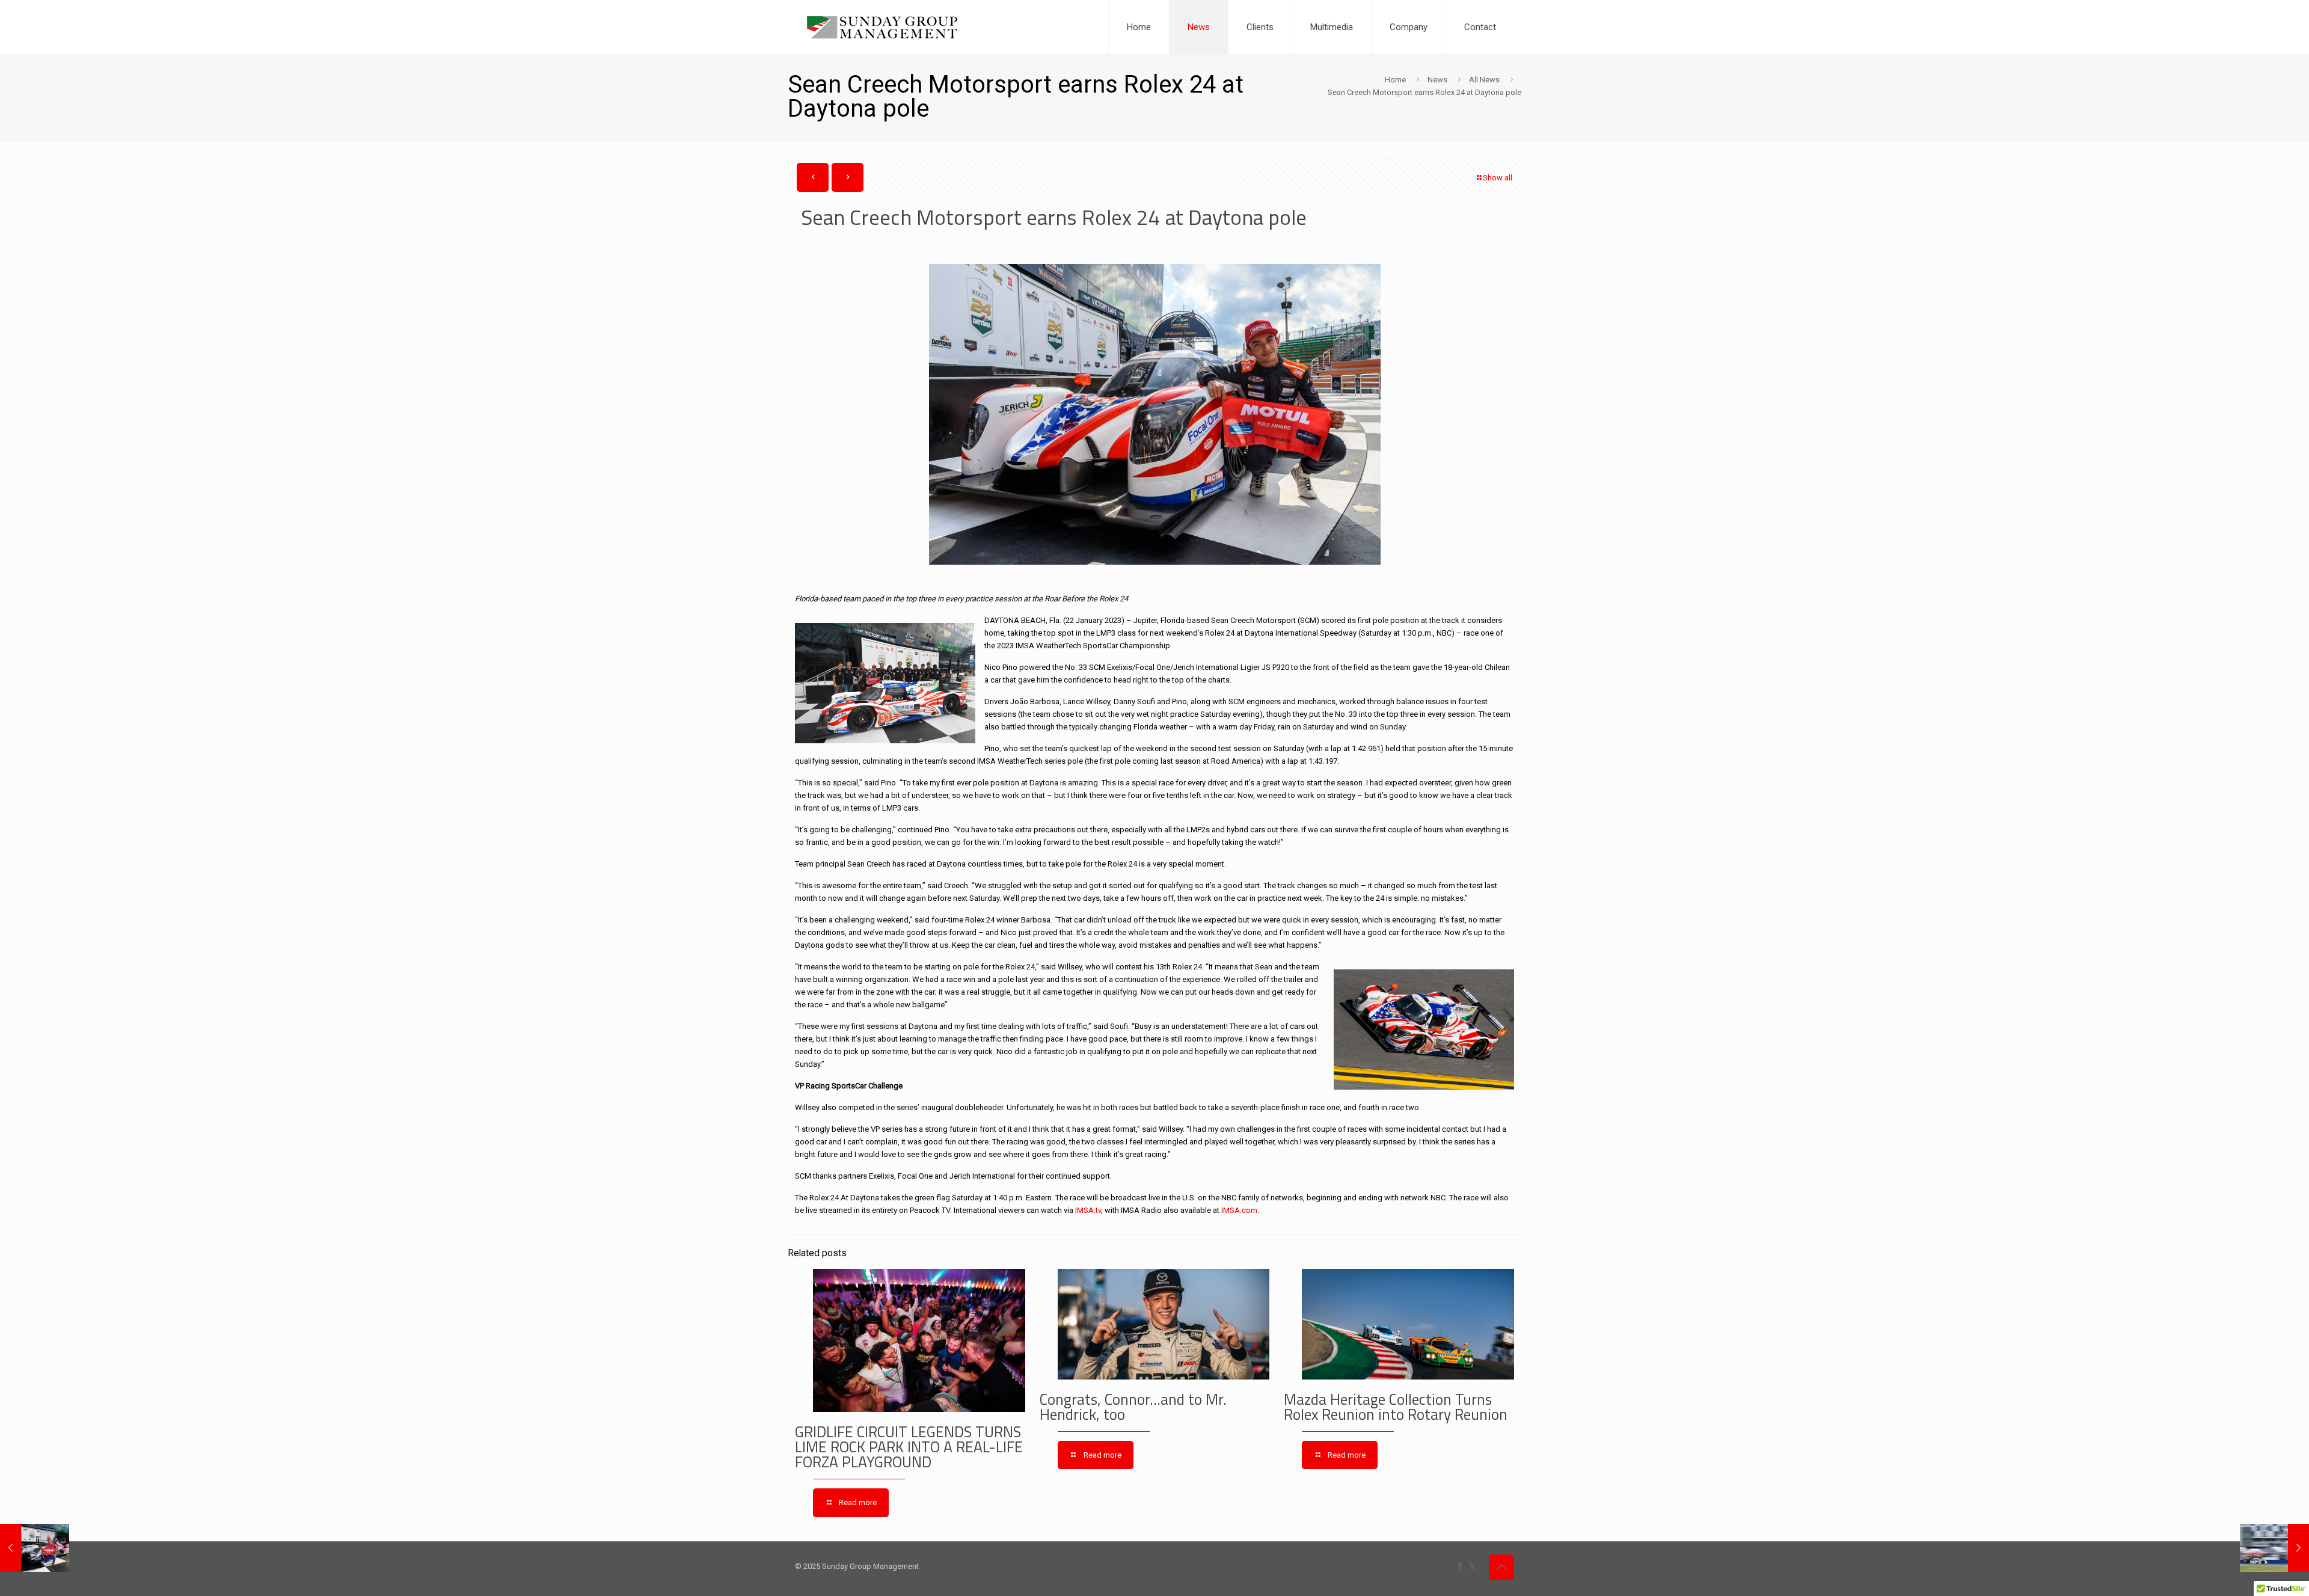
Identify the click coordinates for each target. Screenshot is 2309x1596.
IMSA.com (1239, 1210)
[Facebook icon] (1460, 1566)
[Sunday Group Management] (882, 27)
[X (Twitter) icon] (1472, 1566)
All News (1484, 80)
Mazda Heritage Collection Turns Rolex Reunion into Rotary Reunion (1396, 1407)
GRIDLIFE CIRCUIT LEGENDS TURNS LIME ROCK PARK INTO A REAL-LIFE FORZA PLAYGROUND (909, 1447)
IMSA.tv (1088, 1210)
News (1437, 80)
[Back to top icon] (1501, 1567)
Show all (1498, 178)
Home (1395, 80)
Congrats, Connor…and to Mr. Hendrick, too (1133, 1407)
